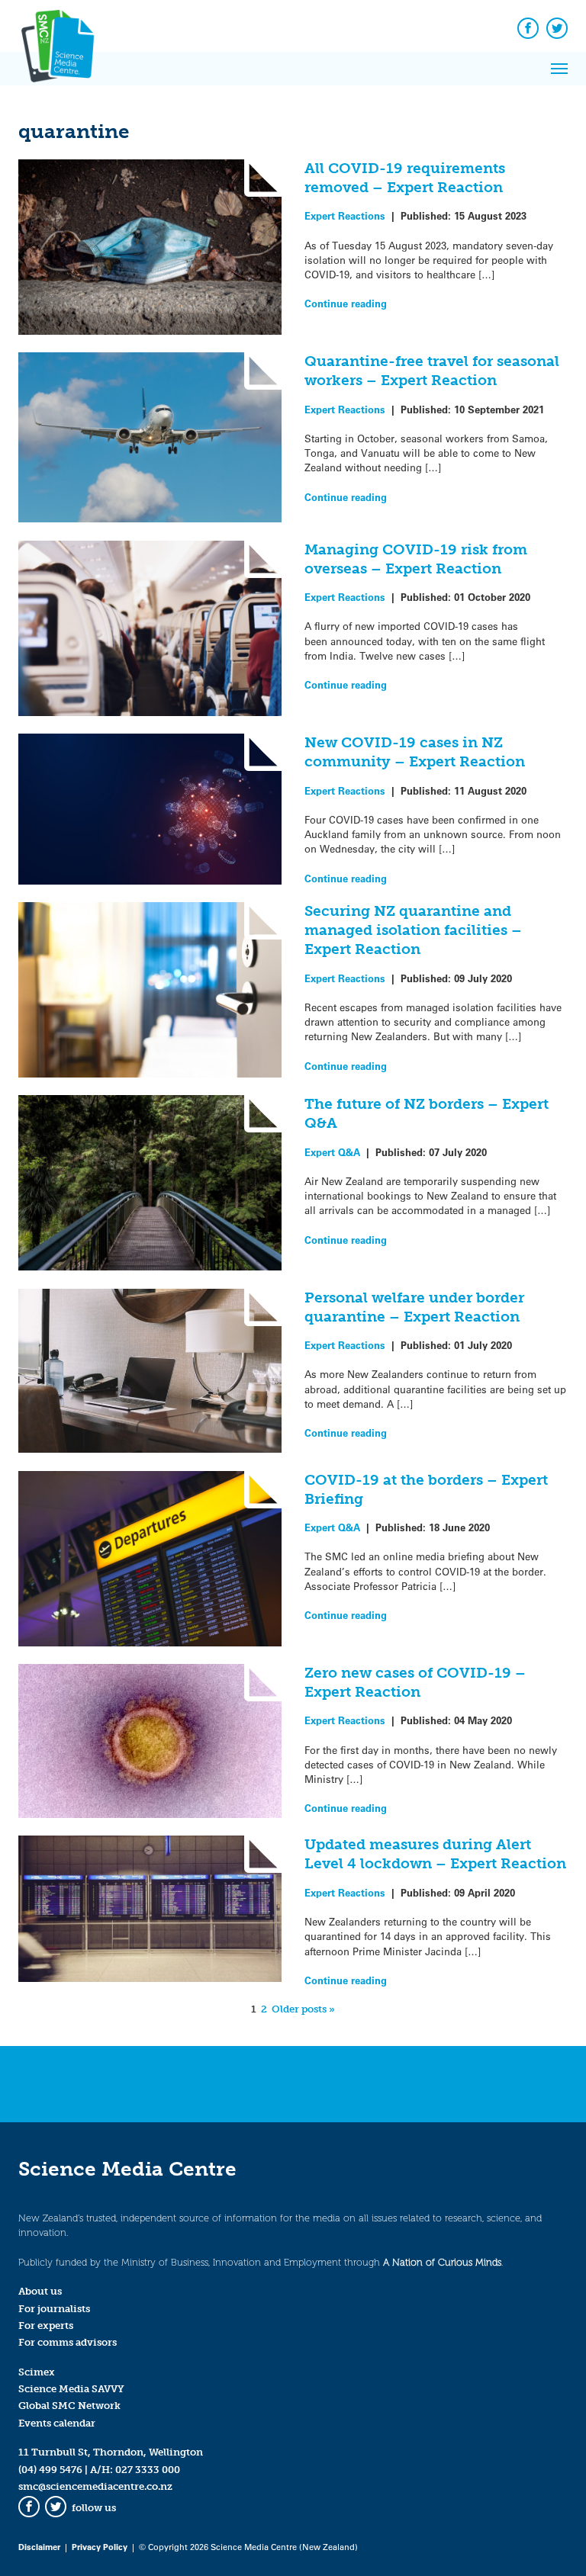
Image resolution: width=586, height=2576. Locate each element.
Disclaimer (39, 2547)
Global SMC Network (69, 2406)
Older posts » (303, 2009)
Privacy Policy (100, 2547)
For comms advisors (68, 2342)
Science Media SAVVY (71, 2389)
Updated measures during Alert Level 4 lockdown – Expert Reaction (435, 1854)
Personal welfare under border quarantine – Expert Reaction (414, 1307)
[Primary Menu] (559, 69)
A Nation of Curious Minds (442, 2262)
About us (40, 2291)
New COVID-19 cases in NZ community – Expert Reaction (415, 752)
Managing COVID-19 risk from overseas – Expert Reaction (416, 559)
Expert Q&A (332, 1152)
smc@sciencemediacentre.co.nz (95, 2486)
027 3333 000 (148, 2470)
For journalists (54, 2309)
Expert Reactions (345, 215)
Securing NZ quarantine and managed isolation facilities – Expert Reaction (413, 930)
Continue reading (346, 303)
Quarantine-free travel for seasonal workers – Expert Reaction (432, 371)
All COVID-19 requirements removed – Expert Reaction (405, 178)
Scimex (37, 2372)
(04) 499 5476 (50, 2470)
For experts (46, 2325)
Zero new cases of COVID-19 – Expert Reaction (415, 1682)
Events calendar (57, 2423)
